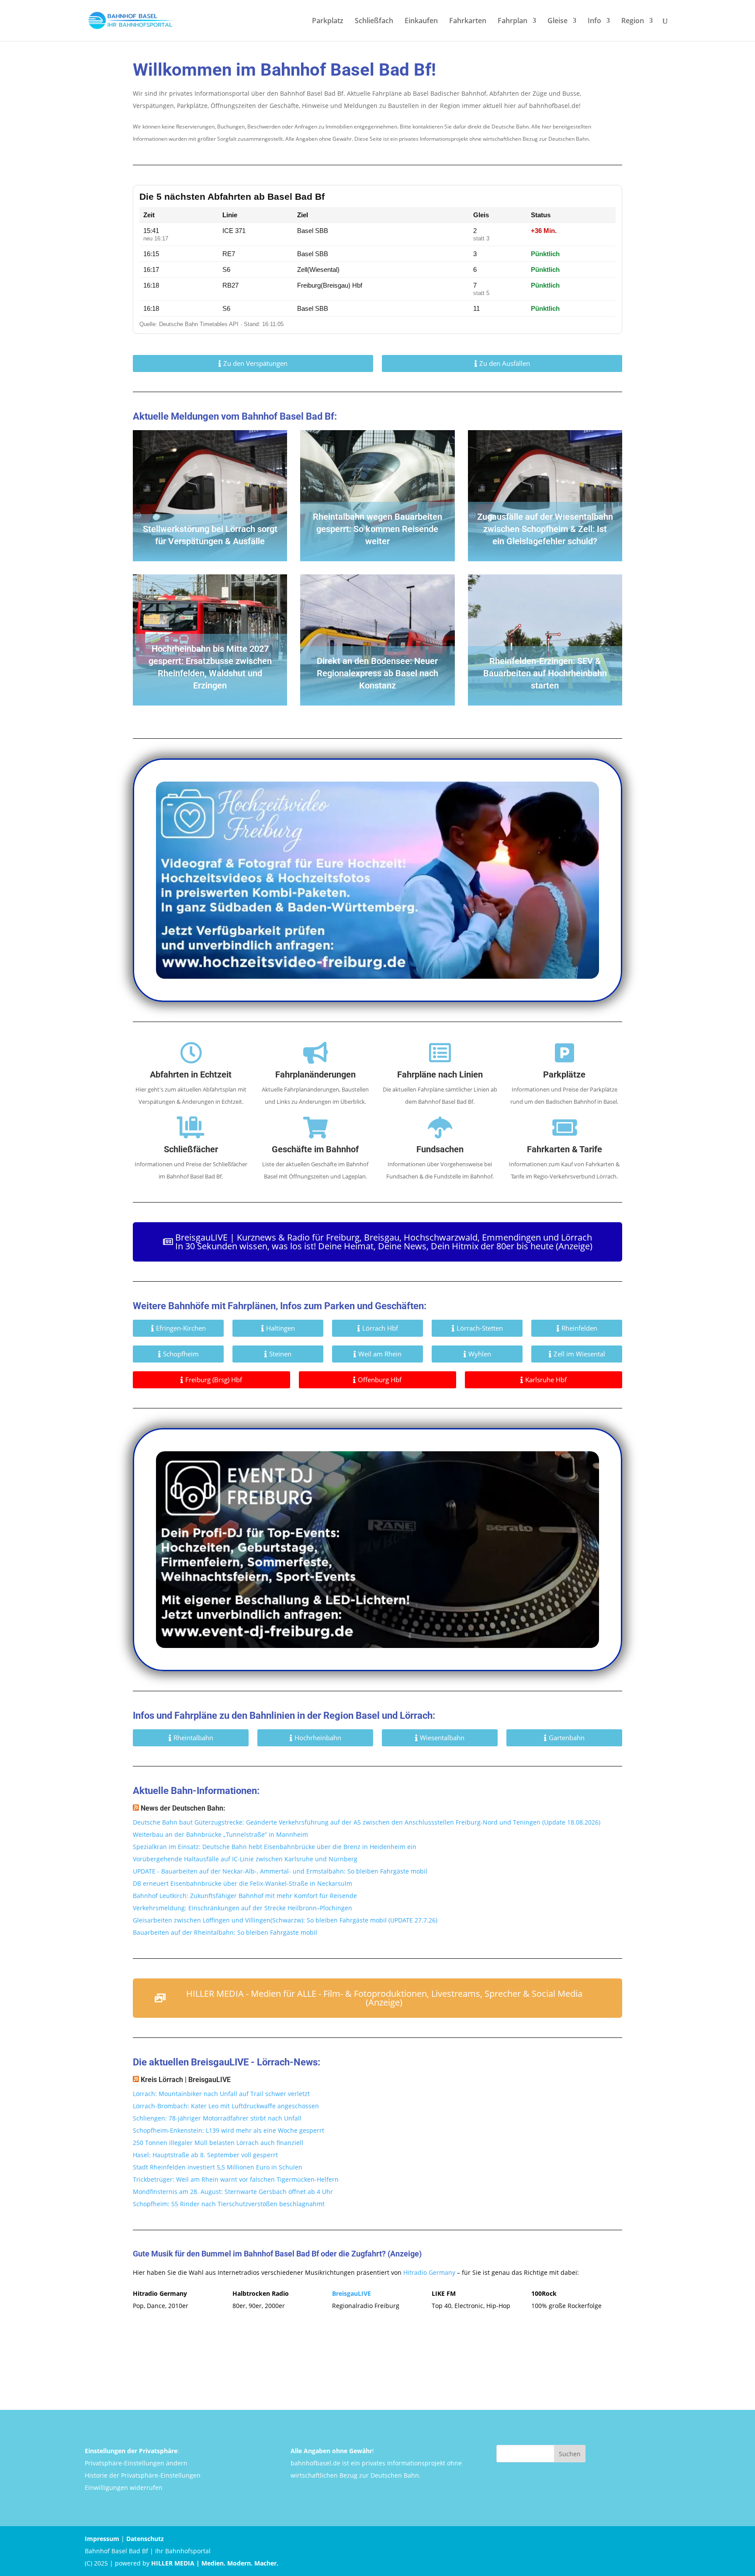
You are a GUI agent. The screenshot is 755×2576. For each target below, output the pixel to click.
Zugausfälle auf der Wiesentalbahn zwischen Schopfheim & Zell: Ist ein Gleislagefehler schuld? (545, 529)
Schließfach (374, 21)
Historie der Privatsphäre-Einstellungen (143, 2475)
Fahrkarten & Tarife (565, 1149)
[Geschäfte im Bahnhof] (315, 1127)
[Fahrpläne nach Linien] (440, 1053)
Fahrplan (513, 21)
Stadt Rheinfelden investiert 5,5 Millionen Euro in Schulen (218, 2167)
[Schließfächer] (191, 1127)
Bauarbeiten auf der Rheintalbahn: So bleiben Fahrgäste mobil (225, 1932)
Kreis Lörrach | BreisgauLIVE (186, 2080)
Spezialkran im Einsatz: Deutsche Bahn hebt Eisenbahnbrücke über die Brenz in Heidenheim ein (275, 1847)
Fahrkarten (468, 21)
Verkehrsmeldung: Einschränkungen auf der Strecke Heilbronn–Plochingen (242, 1908)
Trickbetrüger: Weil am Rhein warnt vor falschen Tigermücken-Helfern (236, 2179)
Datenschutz (145, 2539)
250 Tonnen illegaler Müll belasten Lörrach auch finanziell (218, 2143)
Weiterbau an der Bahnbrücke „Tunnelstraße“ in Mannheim (220, 1834)
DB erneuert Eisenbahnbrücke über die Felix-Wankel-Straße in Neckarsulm (242, 1883)
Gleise (558, 21)
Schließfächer (191, 1149)
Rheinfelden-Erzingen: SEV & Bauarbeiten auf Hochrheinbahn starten (545, 673)
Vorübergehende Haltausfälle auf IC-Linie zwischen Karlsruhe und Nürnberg (245, 1859)
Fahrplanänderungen (315, 1074)
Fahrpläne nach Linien (440, 1074)
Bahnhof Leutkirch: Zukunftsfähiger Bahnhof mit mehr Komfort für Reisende (245, 1896)
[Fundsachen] (440, 1127)
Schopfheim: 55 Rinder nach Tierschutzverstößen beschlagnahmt (229, 2204)
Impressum (102, 2539)
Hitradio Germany (429, 2272)
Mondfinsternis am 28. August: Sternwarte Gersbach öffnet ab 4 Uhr (233, 2192)
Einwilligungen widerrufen (124, 2487)
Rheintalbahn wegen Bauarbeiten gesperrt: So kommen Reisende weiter (377, 529)
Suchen (570, 2454)
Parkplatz (328, 21)
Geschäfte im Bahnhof (315, 1149)
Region (633, 21)
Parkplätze (564, 1074)
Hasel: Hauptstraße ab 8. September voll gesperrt (205, 2155)
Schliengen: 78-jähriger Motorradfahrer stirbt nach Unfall (217, 2118)
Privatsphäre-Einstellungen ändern (136, 2463)
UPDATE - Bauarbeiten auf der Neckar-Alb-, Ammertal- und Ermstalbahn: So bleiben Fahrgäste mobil (280, 1871)
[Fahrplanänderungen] (315, 1053)
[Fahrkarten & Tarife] (565, 1127)
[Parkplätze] (565, 1053)
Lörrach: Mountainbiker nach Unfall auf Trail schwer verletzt (221, 2094)
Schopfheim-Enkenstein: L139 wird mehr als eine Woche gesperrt (229, 2130)
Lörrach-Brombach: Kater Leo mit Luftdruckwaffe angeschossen (226, 2106)
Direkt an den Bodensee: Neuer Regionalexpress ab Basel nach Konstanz (377, 673)
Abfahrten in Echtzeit (191, 1074)
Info (594, 21)
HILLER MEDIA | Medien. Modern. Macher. (215, 2563)
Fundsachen (440, 1149)
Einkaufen (421, 21)
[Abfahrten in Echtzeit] (191, 1053)
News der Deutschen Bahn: (183, 1808)
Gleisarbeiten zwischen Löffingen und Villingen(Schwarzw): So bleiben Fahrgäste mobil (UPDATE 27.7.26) (285, 1920)
